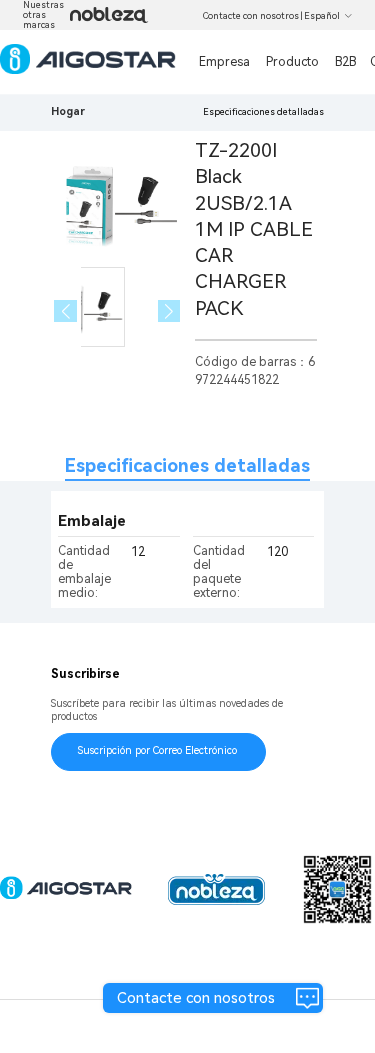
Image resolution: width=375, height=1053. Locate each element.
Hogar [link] (68, 111)
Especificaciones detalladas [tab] (187, 465)
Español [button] (322, 16)
